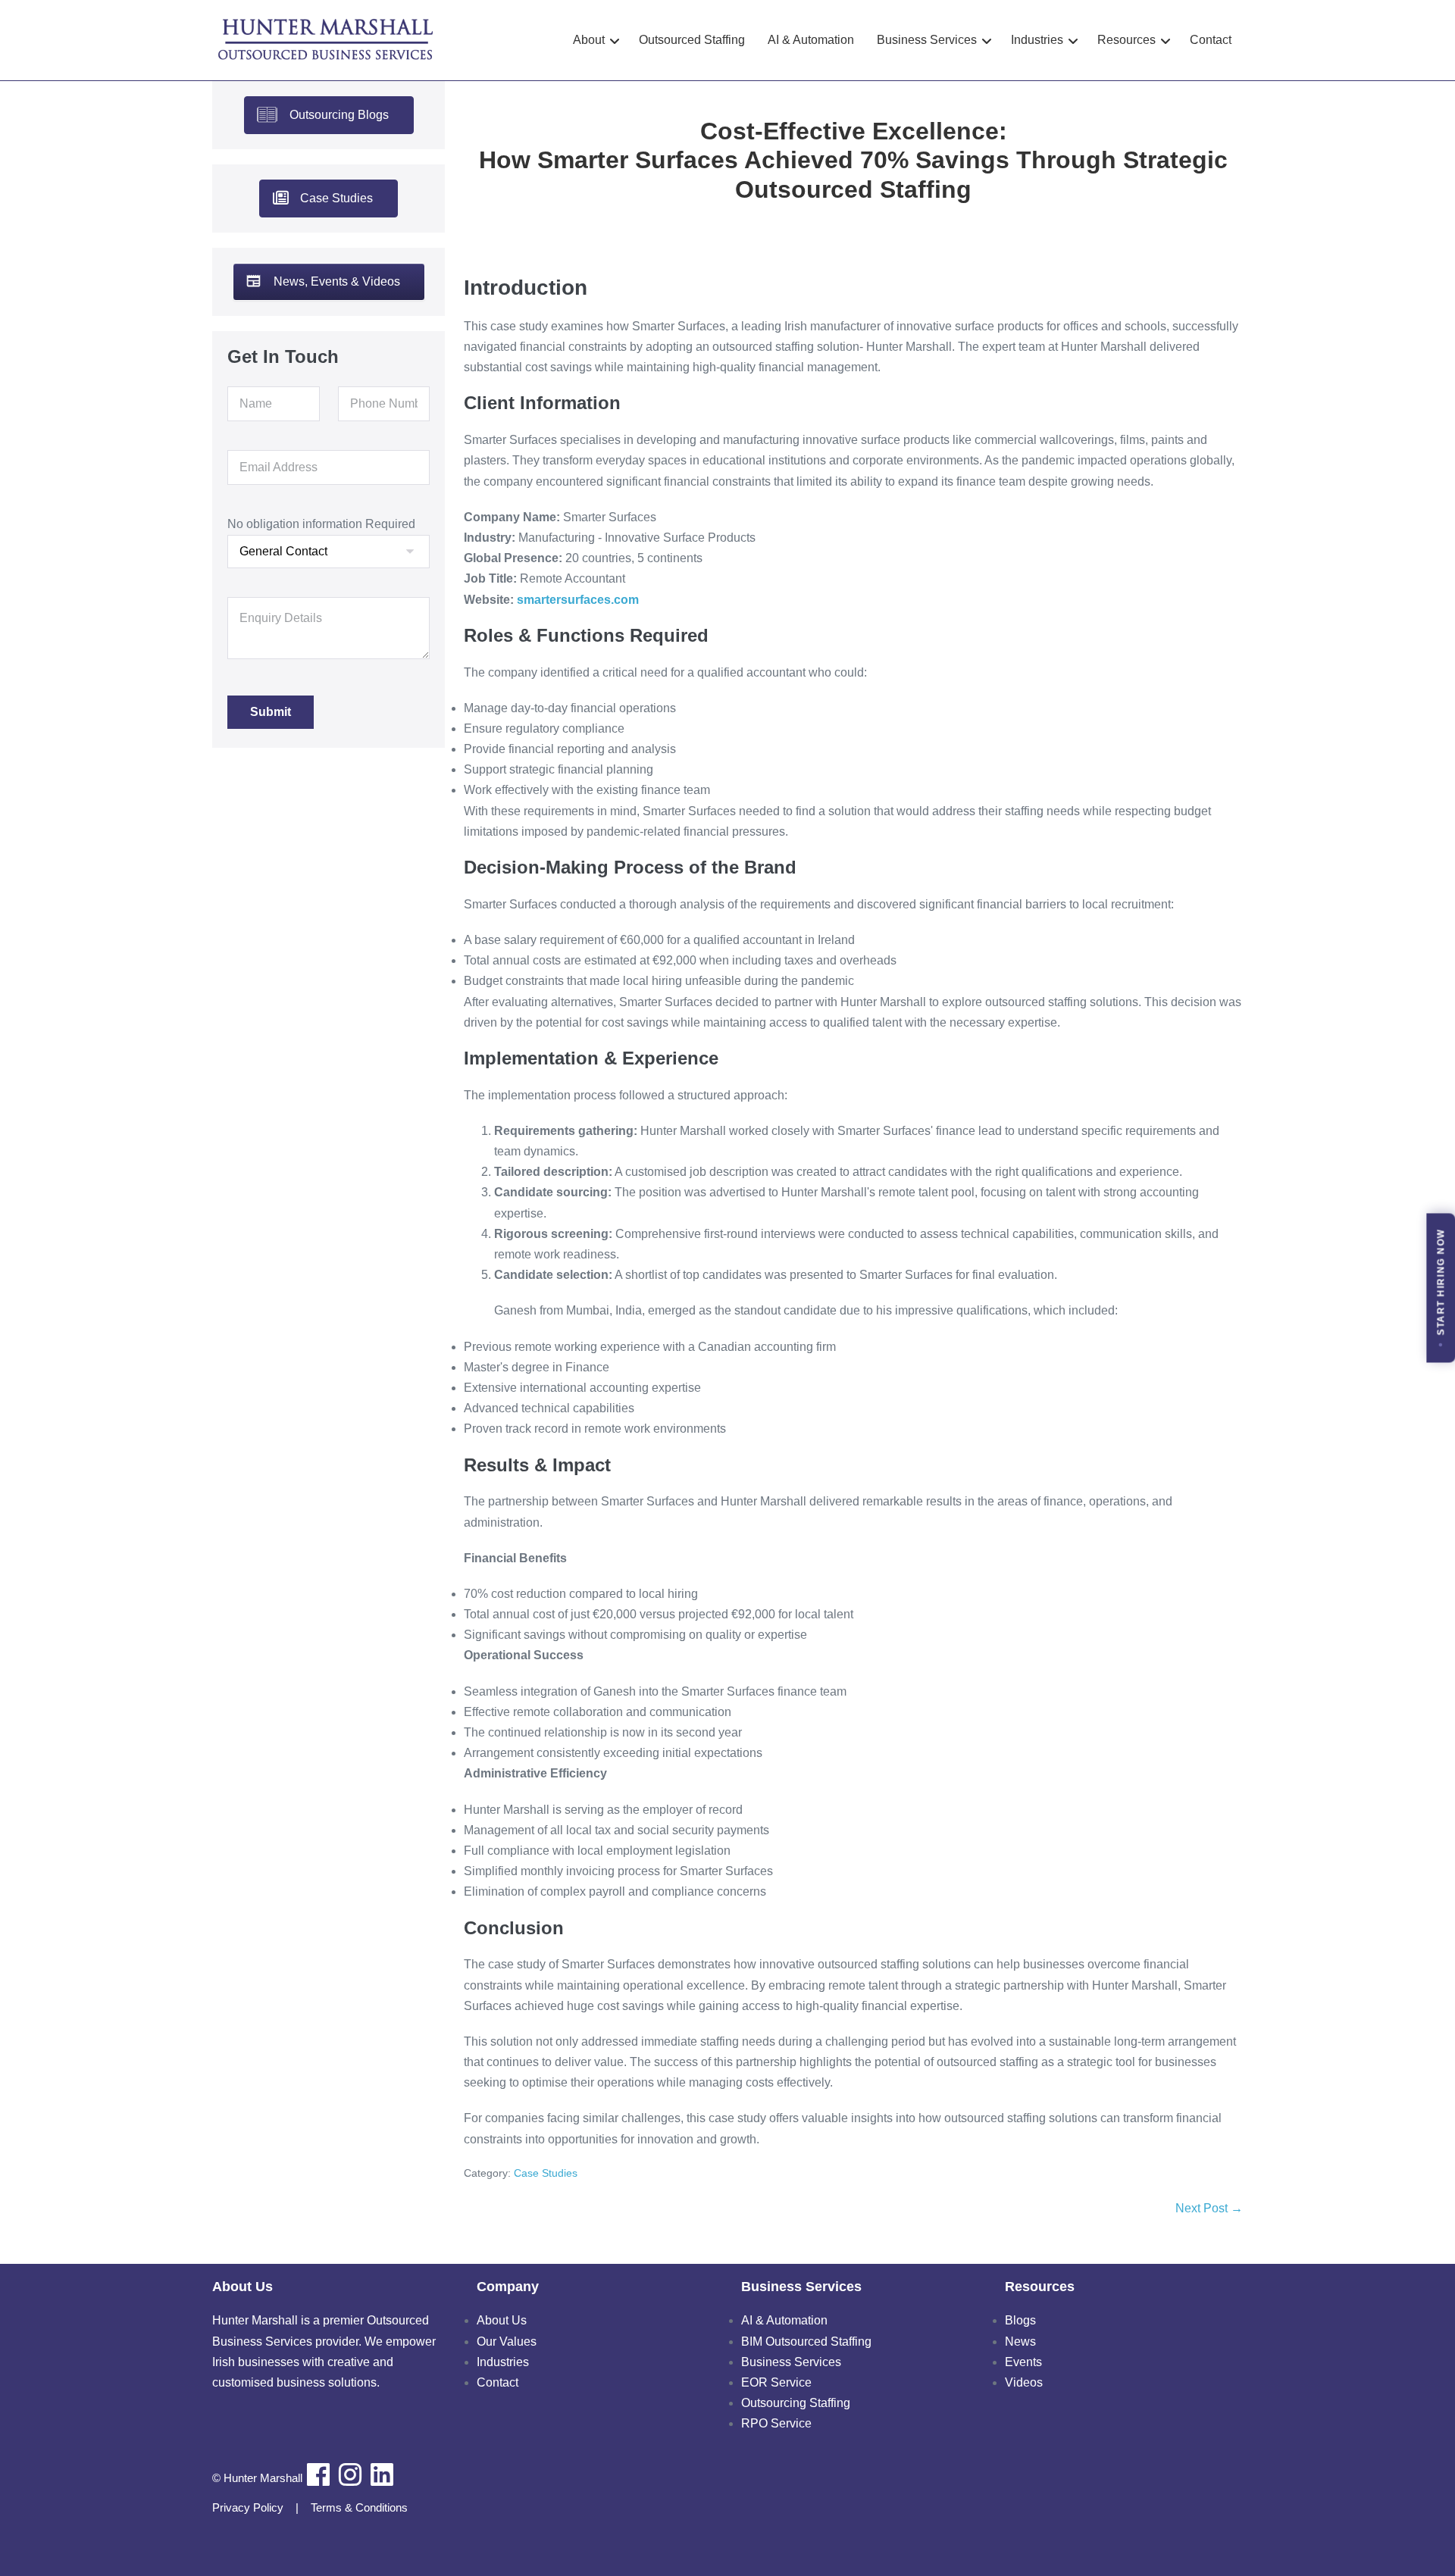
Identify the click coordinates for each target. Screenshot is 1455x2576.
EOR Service (776, 2382)
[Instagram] (350, 2474)
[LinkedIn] (382, 2474)
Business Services (791, 2362)
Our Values (507, 2342)
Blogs (1020, 2320)
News (1020, 2342)
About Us (502, 2320)
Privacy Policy (248, 2507)
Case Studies (546, 2173)
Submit (271, 712)
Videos (1024, 2382)
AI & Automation (784, 2320)
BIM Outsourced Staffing (806, 2342)
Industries (503, 2362)
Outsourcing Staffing (796, 2403)
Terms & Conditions (359, 2507)
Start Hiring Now (1441, 1282)
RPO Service (776, 2423)
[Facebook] (318, 2474)
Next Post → (1209, 2208)
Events (1023, 2362)
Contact (498, 2382)
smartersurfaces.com (576, 600)
